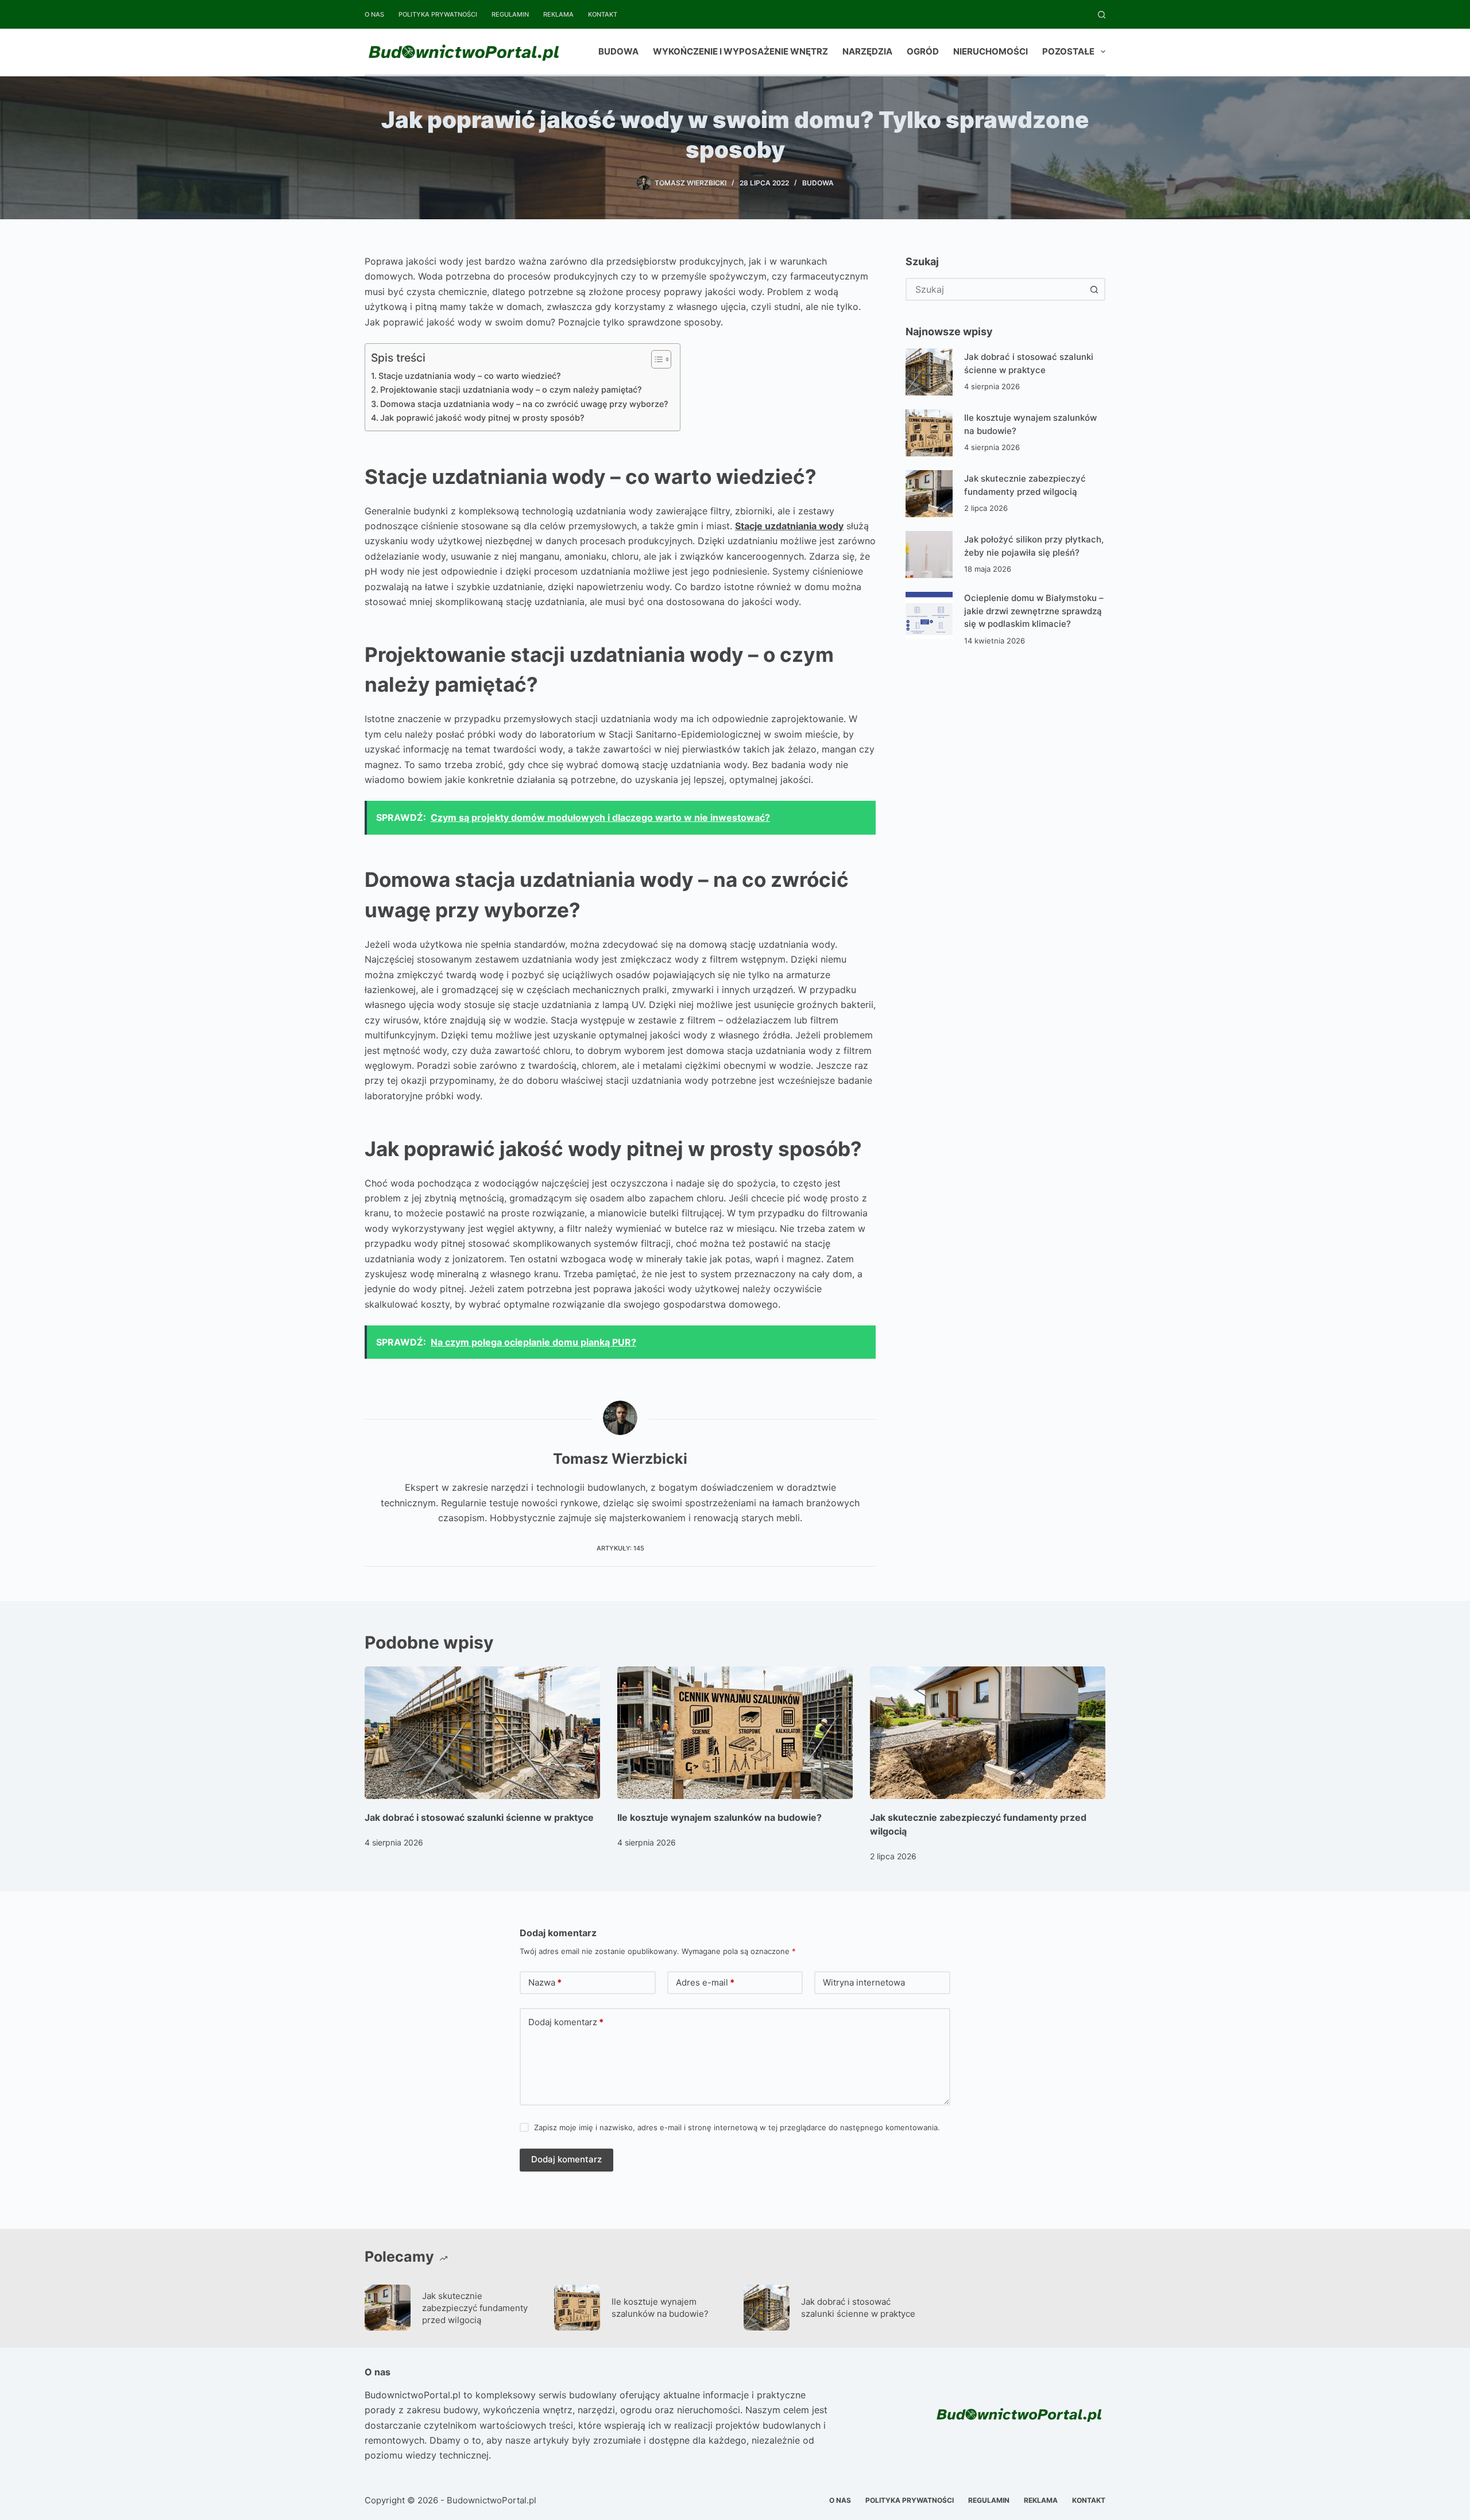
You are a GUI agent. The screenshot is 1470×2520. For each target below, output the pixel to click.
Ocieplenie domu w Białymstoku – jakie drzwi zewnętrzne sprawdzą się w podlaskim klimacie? (1034, 611)
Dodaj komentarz (566, 2022)
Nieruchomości (991, 51)
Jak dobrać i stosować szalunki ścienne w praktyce (479, 1817)
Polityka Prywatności (438, 14)
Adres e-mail (705, 1982)
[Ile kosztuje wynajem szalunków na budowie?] (929, 433)
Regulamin (510, 14)
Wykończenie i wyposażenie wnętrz (740, 51)
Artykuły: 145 (620, 1548)
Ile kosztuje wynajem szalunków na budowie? (719, 1817)
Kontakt (603, 14)
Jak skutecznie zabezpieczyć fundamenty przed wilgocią (475, 2308)
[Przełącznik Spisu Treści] (655, 359)
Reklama (558, 14)
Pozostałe (1068, 51)
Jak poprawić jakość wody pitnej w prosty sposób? (482, 418)
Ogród (923, 51)
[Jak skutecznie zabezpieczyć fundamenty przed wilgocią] (929, 494)
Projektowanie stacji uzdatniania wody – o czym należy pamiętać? (511, 389)
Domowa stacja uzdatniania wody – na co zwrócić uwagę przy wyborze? (524, 404)
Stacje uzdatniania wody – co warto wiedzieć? (470, 376)
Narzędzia (867, 51)
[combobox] (995, 289)
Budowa (618, 51)
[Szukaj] (1102, 15)
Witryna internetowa (864, 1982)
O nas (374, 14)
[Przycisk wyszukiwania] (1094, 289)
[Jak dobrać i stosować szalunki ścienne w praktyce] (929, 372)
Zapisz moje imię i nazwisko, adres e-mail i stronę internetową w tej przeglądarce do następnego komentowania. (737, 2127)
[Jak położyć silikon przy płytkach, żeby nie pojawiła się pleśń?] (929, 555)
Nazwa (545, 1982)
